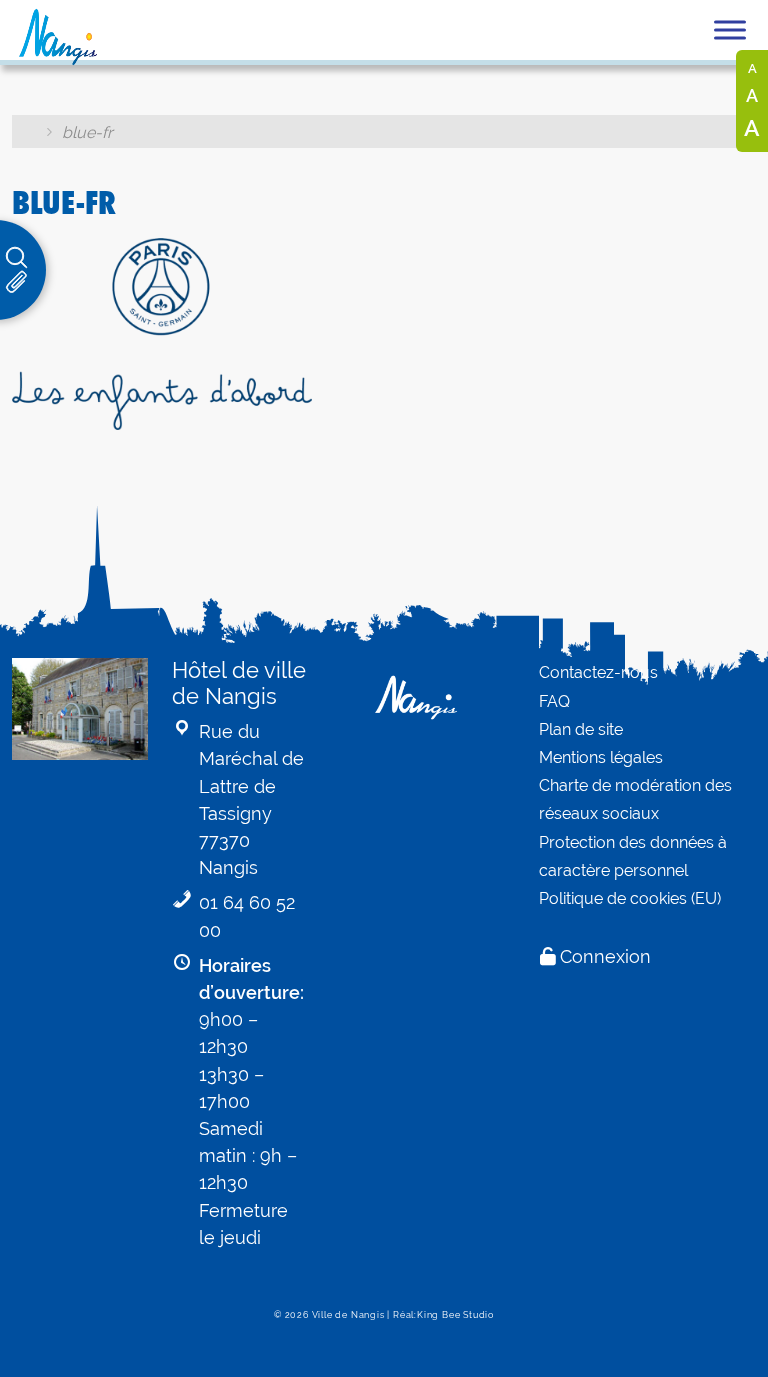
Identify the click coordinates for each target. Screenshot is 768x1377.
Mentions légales (601, 757)
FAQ (554, 701)
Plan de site (581, 729)
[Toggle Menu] (730, 29)
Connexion (605, 956)
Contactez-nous (598, 672)
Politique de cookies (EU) (630, 898)
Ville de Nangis (348, 1315)
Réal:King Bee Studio (443, 1315)
